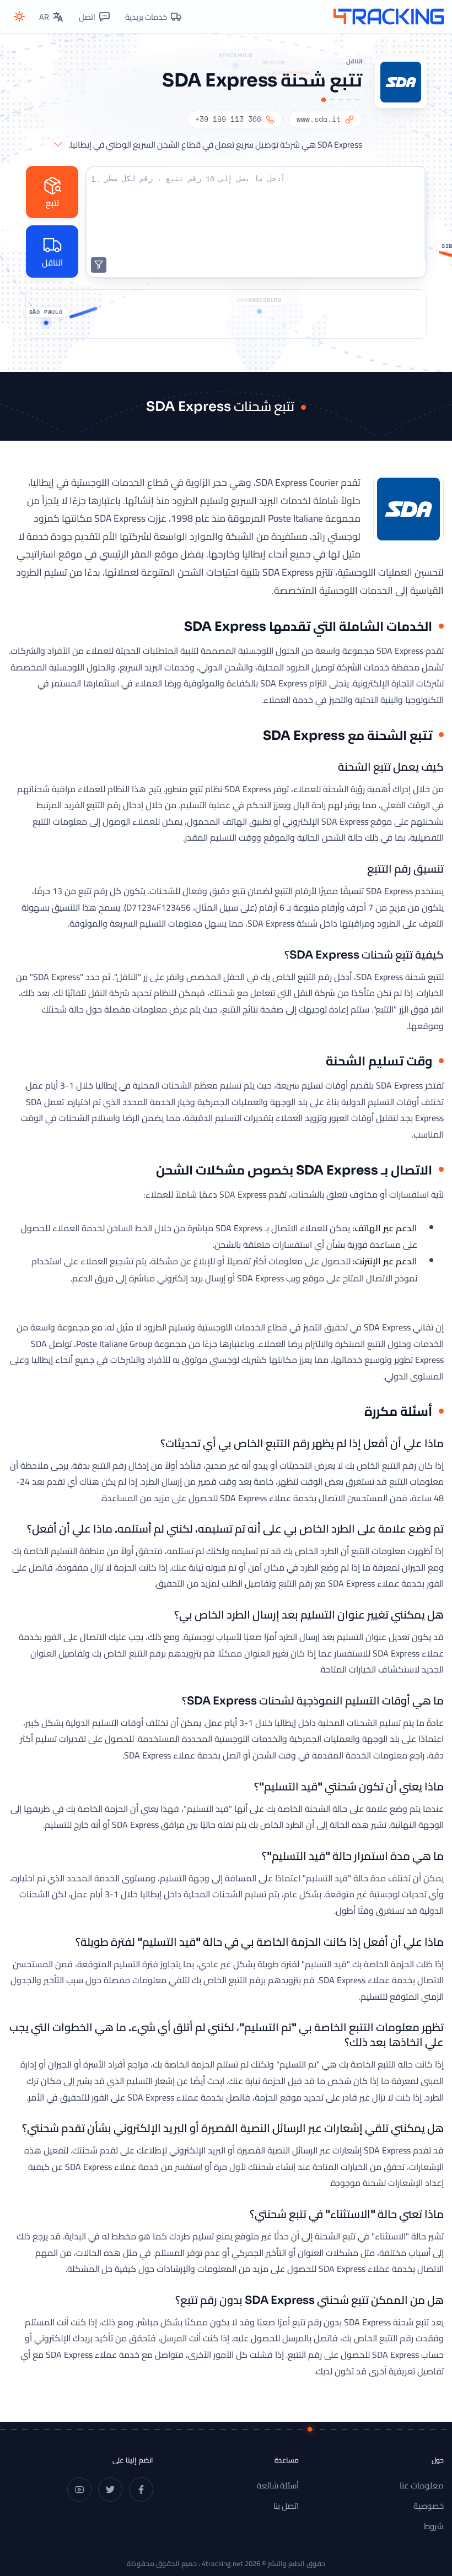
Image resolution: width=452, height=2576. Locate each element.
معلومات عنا (422, 2485)
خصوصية (429, 2506)
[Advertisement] (226, 314)
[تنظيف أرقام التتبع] (99, 265)
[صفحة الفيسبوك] (141, 2490)
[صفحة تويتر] (110, 2490)
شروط (434, 2526)
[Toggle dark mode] (19, 17)
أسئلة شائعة (278, 2485)
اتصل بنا (286, 2506)
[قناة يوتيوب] (79, 2490)
